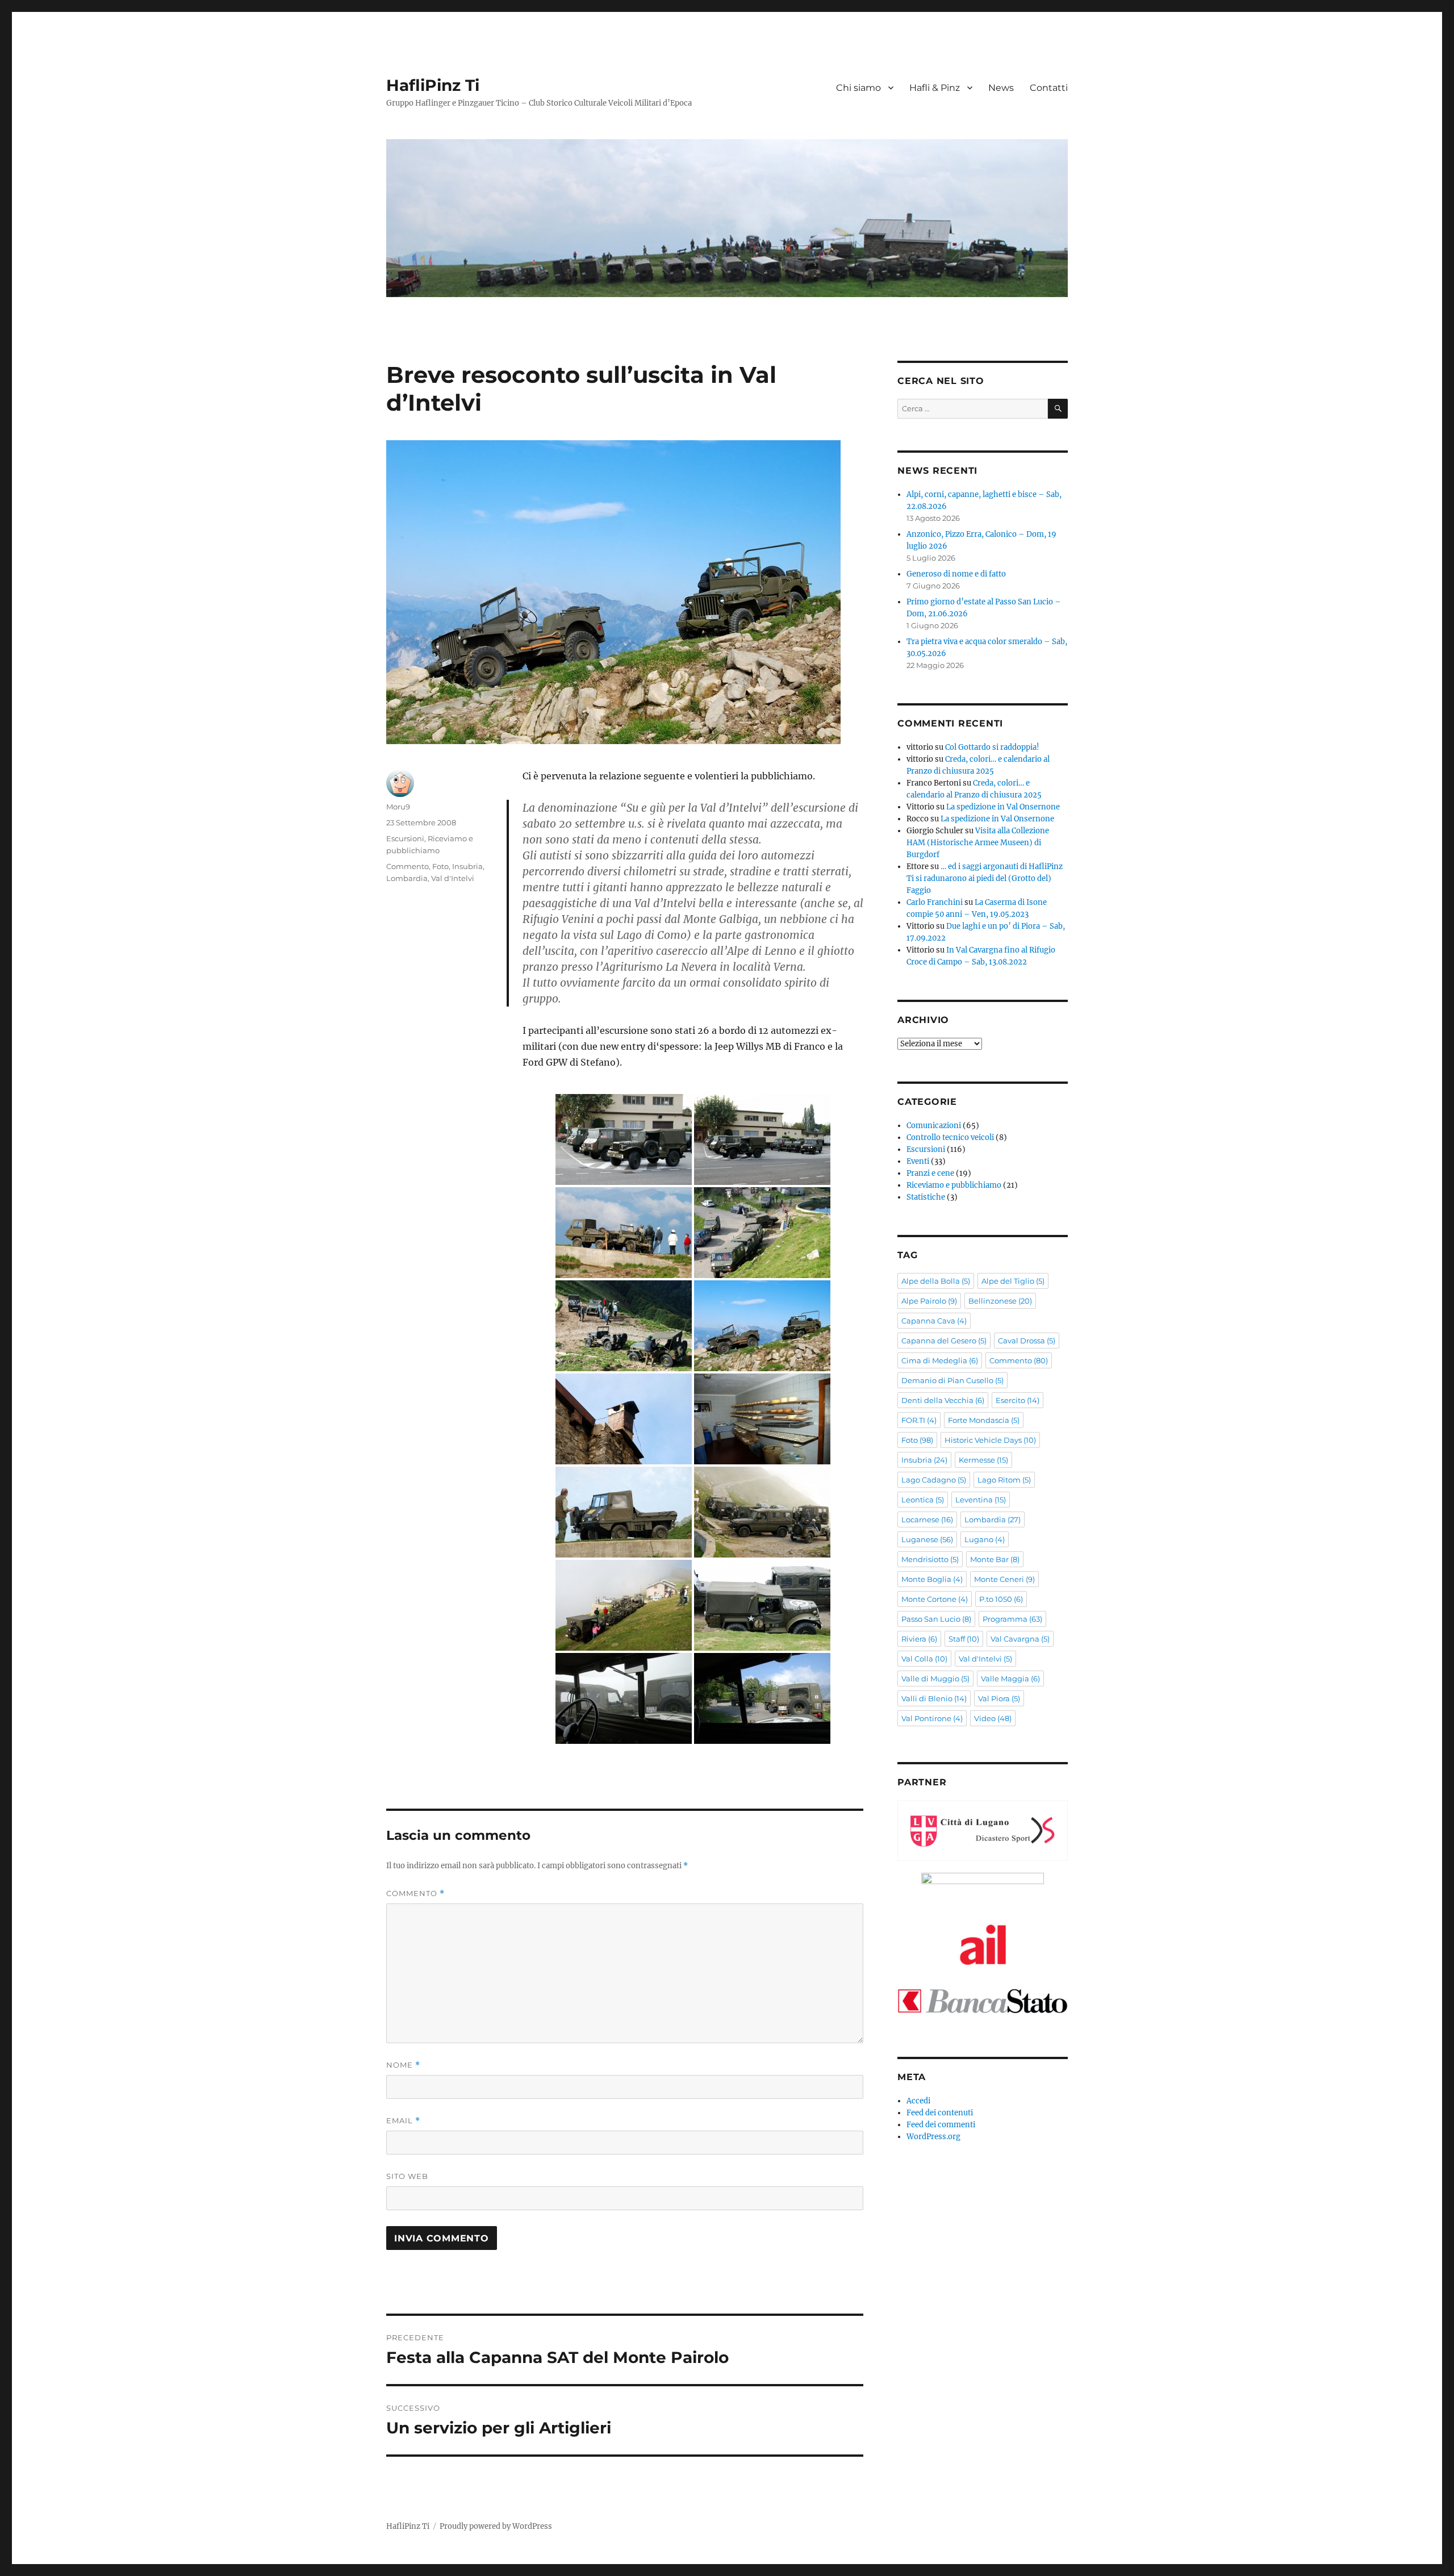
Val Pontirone (932, 1718)
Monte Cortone (935, 1599)
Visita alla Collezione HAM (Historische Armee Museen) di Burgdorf (978, 843)
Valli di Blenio (934, 1698)
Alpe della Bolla (936, 1281)
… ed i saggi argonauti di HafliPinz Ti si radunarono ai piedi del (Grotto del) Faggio (985, 878)
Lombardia (407, 878)
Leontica (923, 1500)
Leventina (981, 1500)
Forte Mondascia (984, 1420)
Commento (408, 866)
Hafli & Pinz (935, 88)
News (1001, 88)
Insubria (467, 866)
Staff (964, 1639)
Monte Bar (995, 1559)
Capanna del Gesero (944, 1341)
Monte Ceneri (1004, 1579)
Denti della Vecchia (943, 1400)
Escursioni (405, 838)
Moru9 (398, 807)
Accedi (918, 2101)
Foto (440, 866)
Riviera (919, 1639)
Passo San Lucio (936, 1619)
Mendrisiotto (930, 1559)
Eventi (918, 1161)
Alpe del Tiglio (1013, 1281)
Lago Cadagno (934, 1480)
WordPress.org (933, 2137)
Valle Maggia (1010, 1679)
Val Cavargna (1020, 1639)
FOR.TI (919, 1420)
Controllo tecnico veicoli (950, 1137)
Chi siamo (858, 88)
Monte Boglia (932, 1579)
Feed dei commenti (941, 2125)
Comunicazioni (934, 1126)
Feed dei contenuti (940, 2113)
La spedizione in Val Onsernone (1003, 807)
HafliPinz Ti (433, 85)
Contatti (1049, 88)
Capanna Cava (934, 1321)
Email (403, 2121)
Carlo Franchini (935, 902)
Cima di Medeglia (940, 1360)
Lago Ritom (1004, 1480)
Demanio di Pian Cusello (952, 1380)
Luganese (927, 1539)
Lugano (985, 1539)
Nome (403, 2065)
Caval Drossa (1027, 1341)
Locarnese (927, 1519)
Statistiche (926, 1197)
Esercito (1018, 1400)
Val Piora (999, 1698)
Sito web (407, 2176)
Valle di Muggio (935, 1679)
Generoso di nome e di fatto (956, 574)
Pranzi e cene (930, 1173)
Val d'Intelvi (453, 878)
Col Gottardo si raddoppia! (992, 747)
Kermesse (983, 1460)
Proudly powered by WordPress (496, 2526)
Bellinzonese (1000, 1301)
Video (993, 1718)
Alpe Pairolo (929, 1301)
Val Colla (924, 1659)
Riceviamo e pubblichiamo (954, 1185)
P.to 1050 (1001, 1599)
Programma (1012, 1619)
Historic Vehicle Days (990, 1440)
